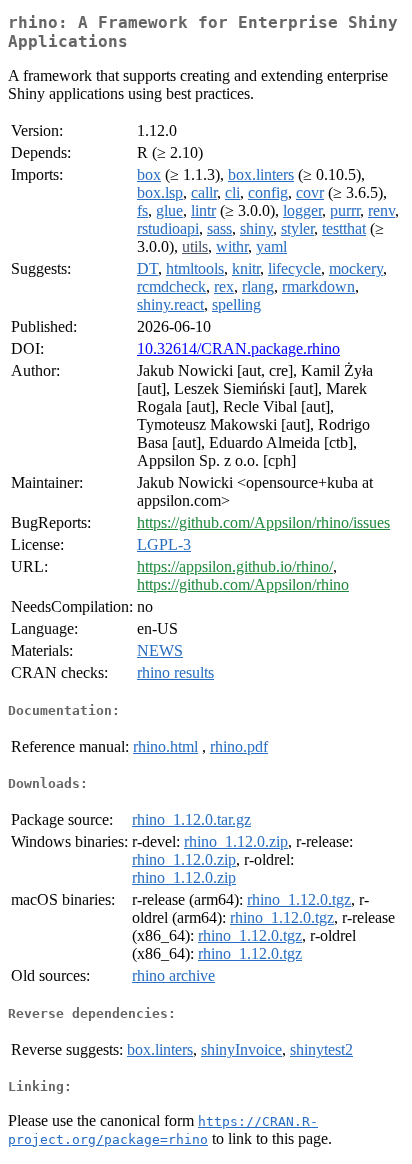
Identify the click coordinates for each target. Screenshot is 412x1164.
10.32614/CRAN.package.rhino (238, 348)
